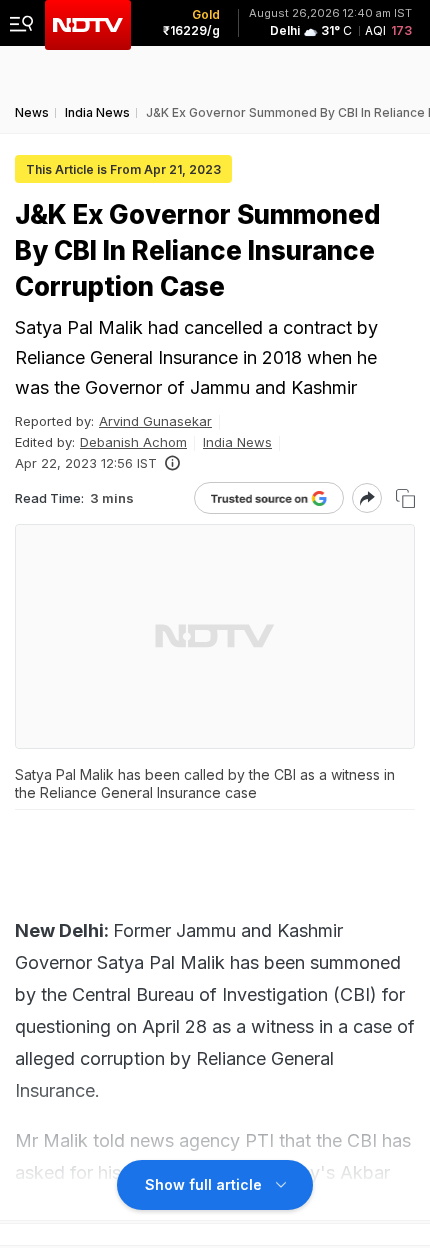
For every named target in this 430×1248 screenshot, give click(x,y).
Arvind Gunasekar (155, 421)
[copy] (405, 498)
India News (237, 442)
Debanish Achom (133, 442)
